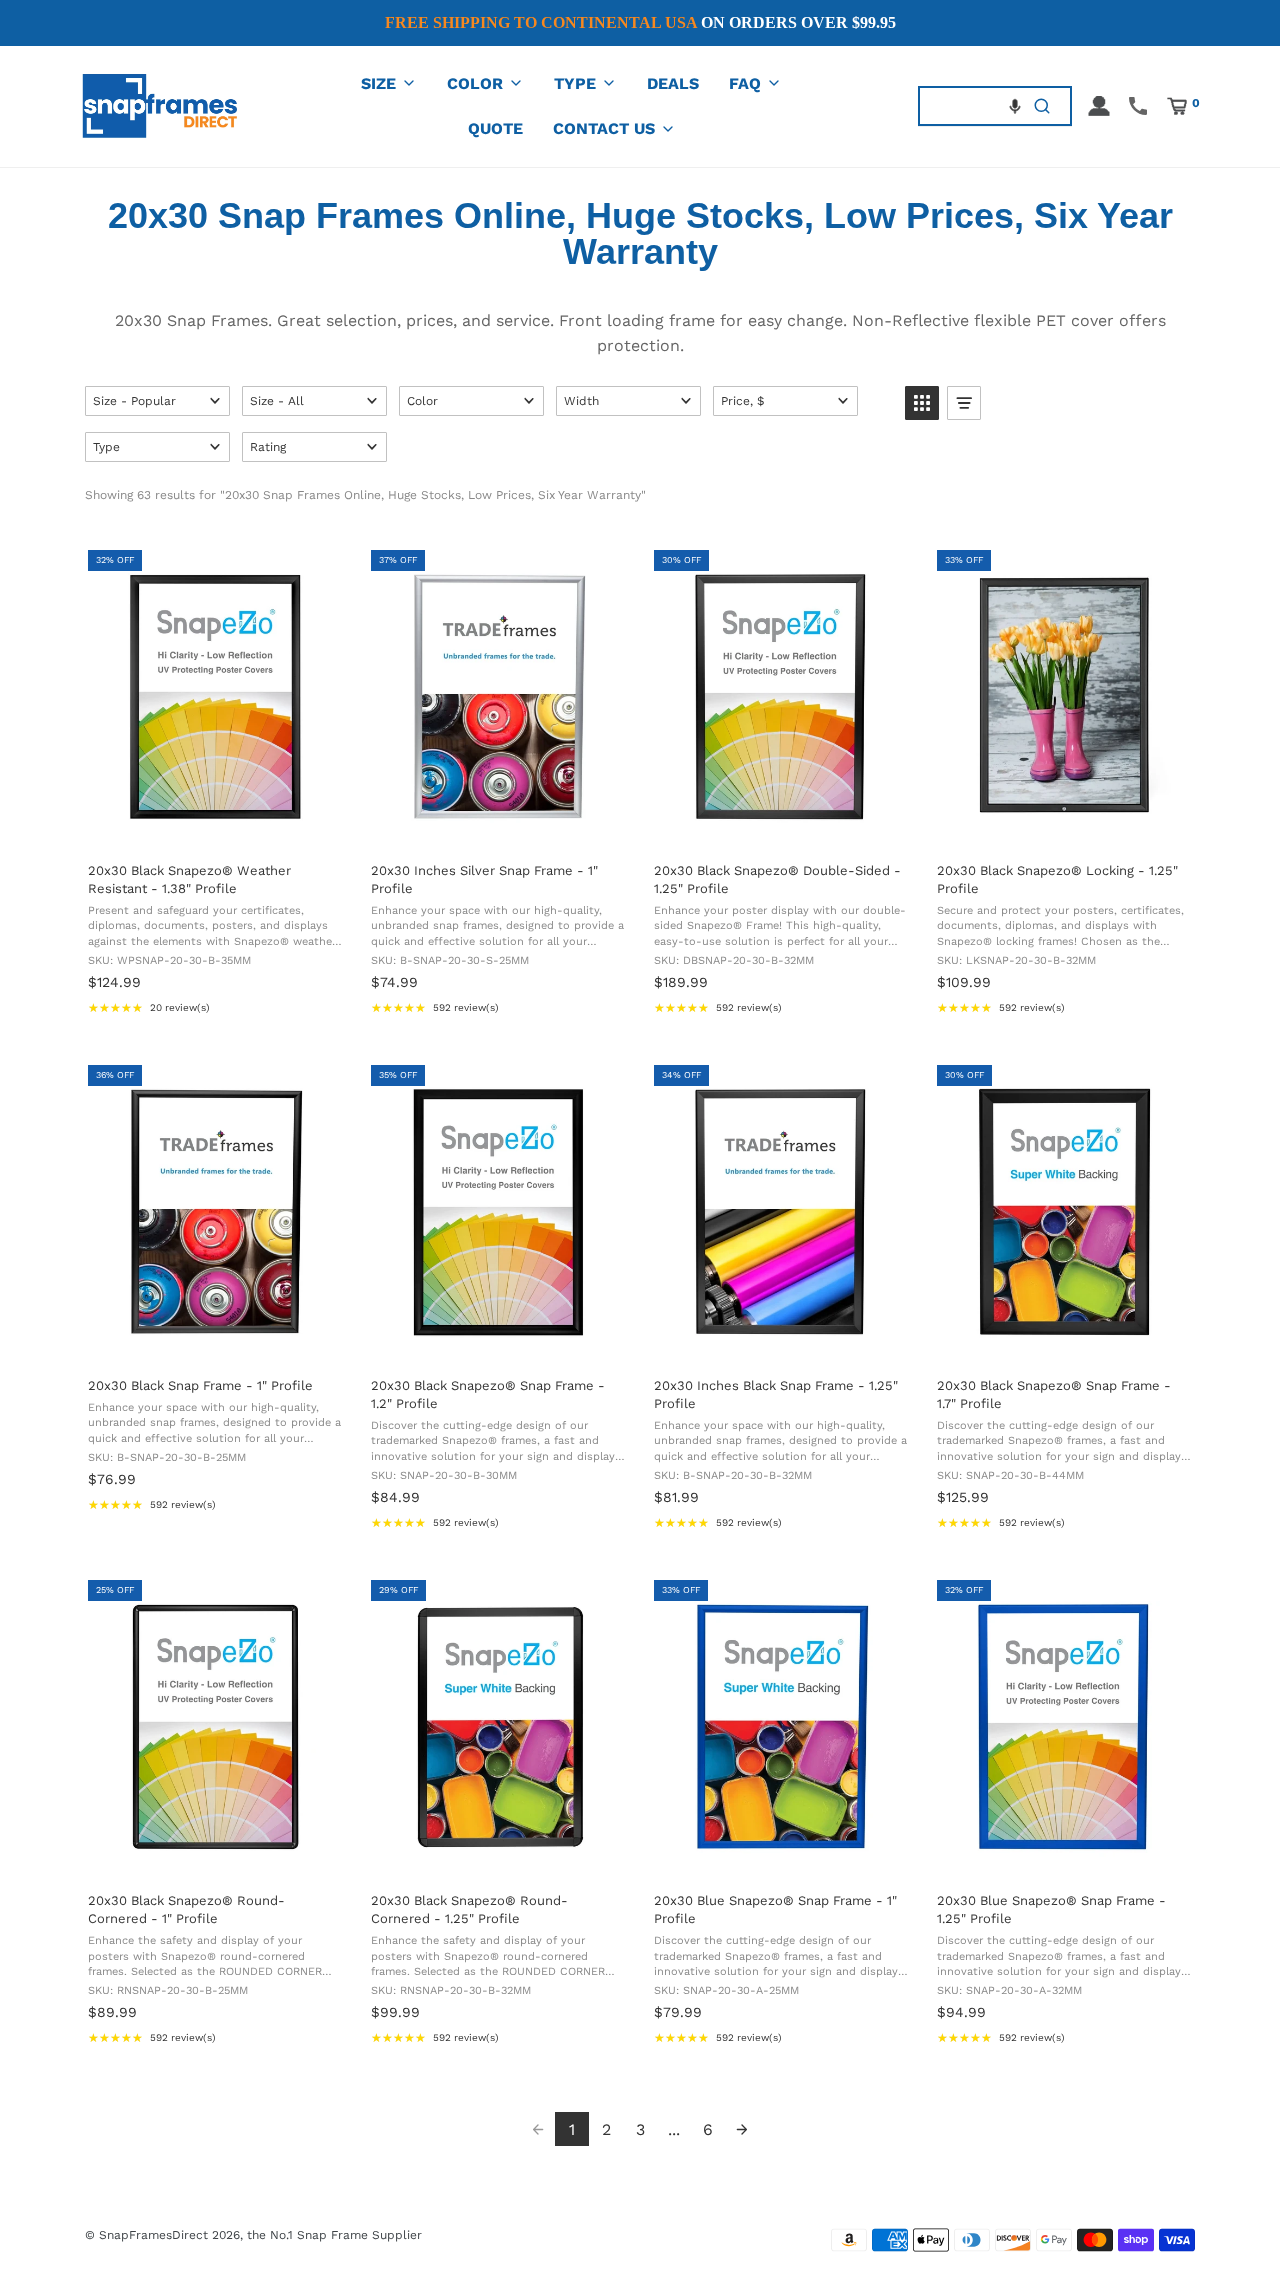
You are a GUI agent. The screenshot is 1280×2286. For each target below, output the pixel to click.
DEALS (673, 83)
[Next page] (742, 2129)
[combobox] (967, 105)
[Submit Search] (1042, 105)
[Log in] (1099, 106)
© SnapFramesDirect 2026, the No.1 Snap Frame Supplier (253, 2235)
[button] (1015, 106)
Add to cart (214, 825)
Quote (495, 128)
